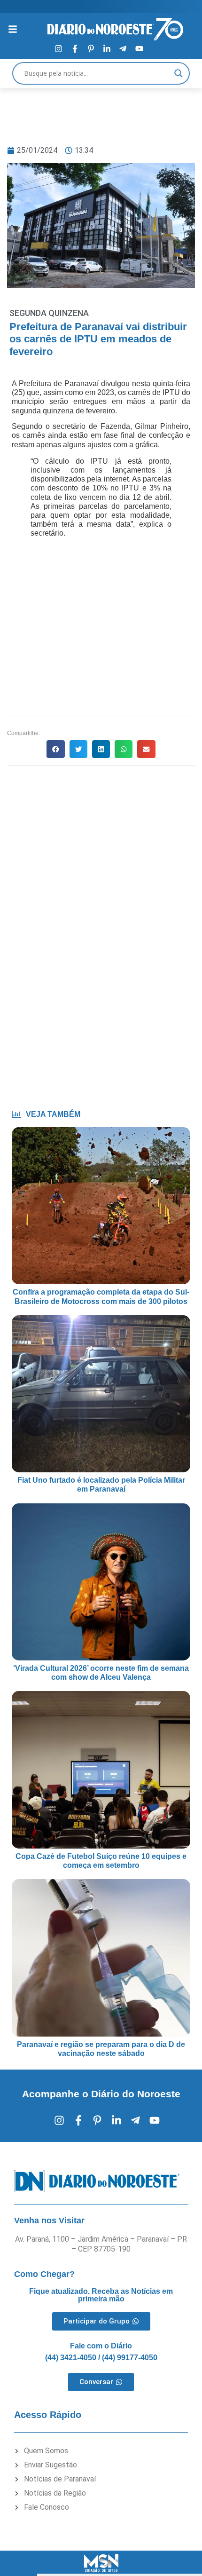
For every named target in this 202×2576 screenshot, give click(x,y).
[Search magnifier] (179, 73)
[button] (55, 749)
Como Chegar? (44, 2274)
